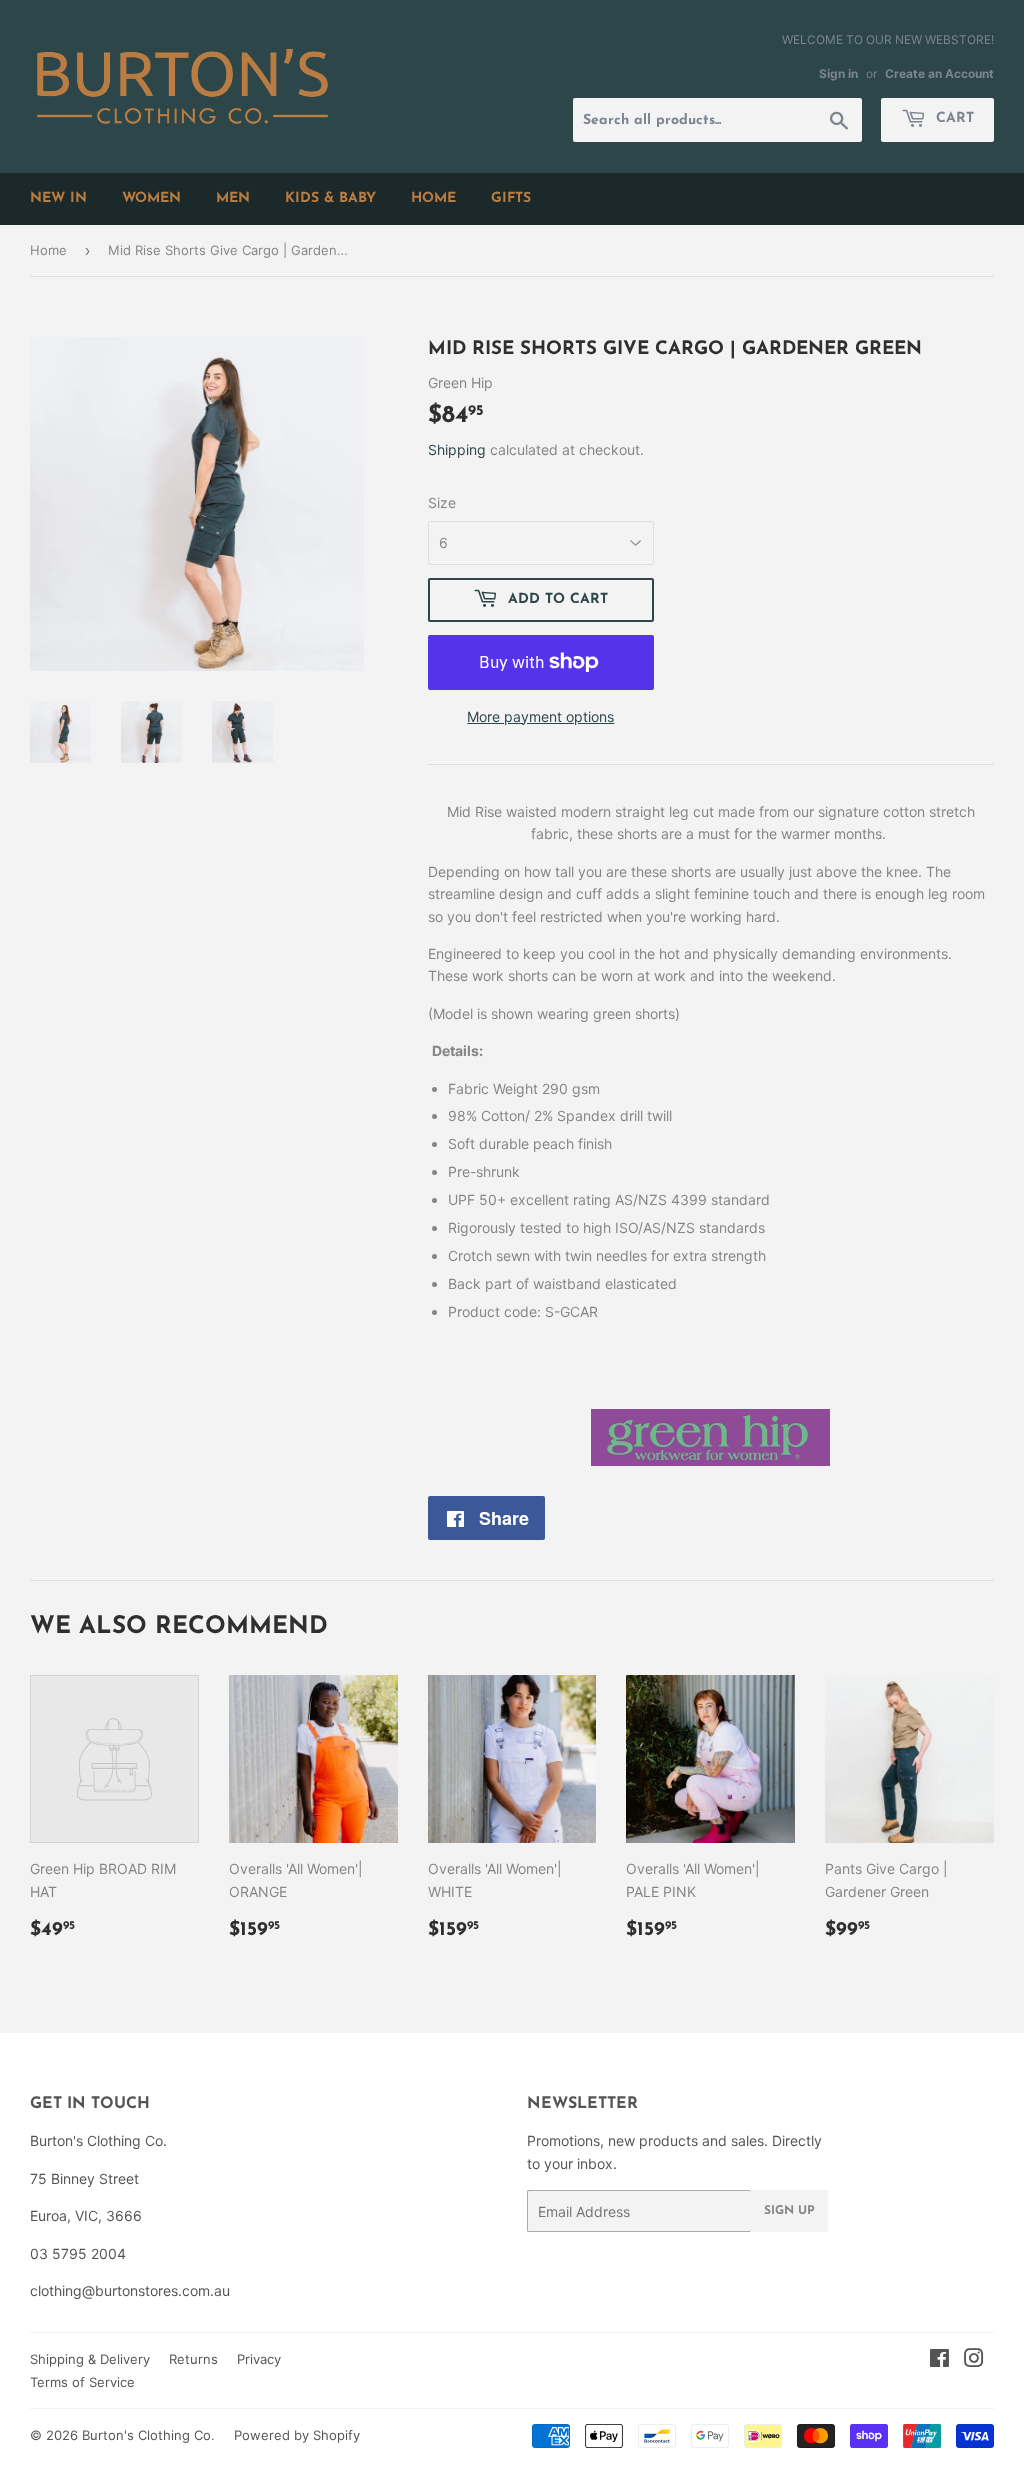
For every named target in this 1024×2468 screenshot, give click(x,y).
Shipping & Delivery (90, 2359)
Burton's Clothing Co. (148, 2435)
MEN (233, 198)
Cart (952, 118)
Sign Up (789, 2211)
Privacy (259, 2359)
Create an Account (939, 73)
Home (48, 250)
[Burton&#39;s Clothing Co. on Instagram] (974, 2360)
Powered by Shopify (297, 2435)
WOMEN (151, 198)
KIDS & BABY (330, 198)
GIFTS (511, 198)
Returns (193, 2359)
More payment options (540, 716)
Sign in (838, 73)
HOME (433, 198)
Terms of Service (82, 2382)
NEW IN (58, 198)
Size (442, 502)
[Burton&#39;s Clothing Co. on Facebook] (939, 2360)
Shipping (457, 449)
